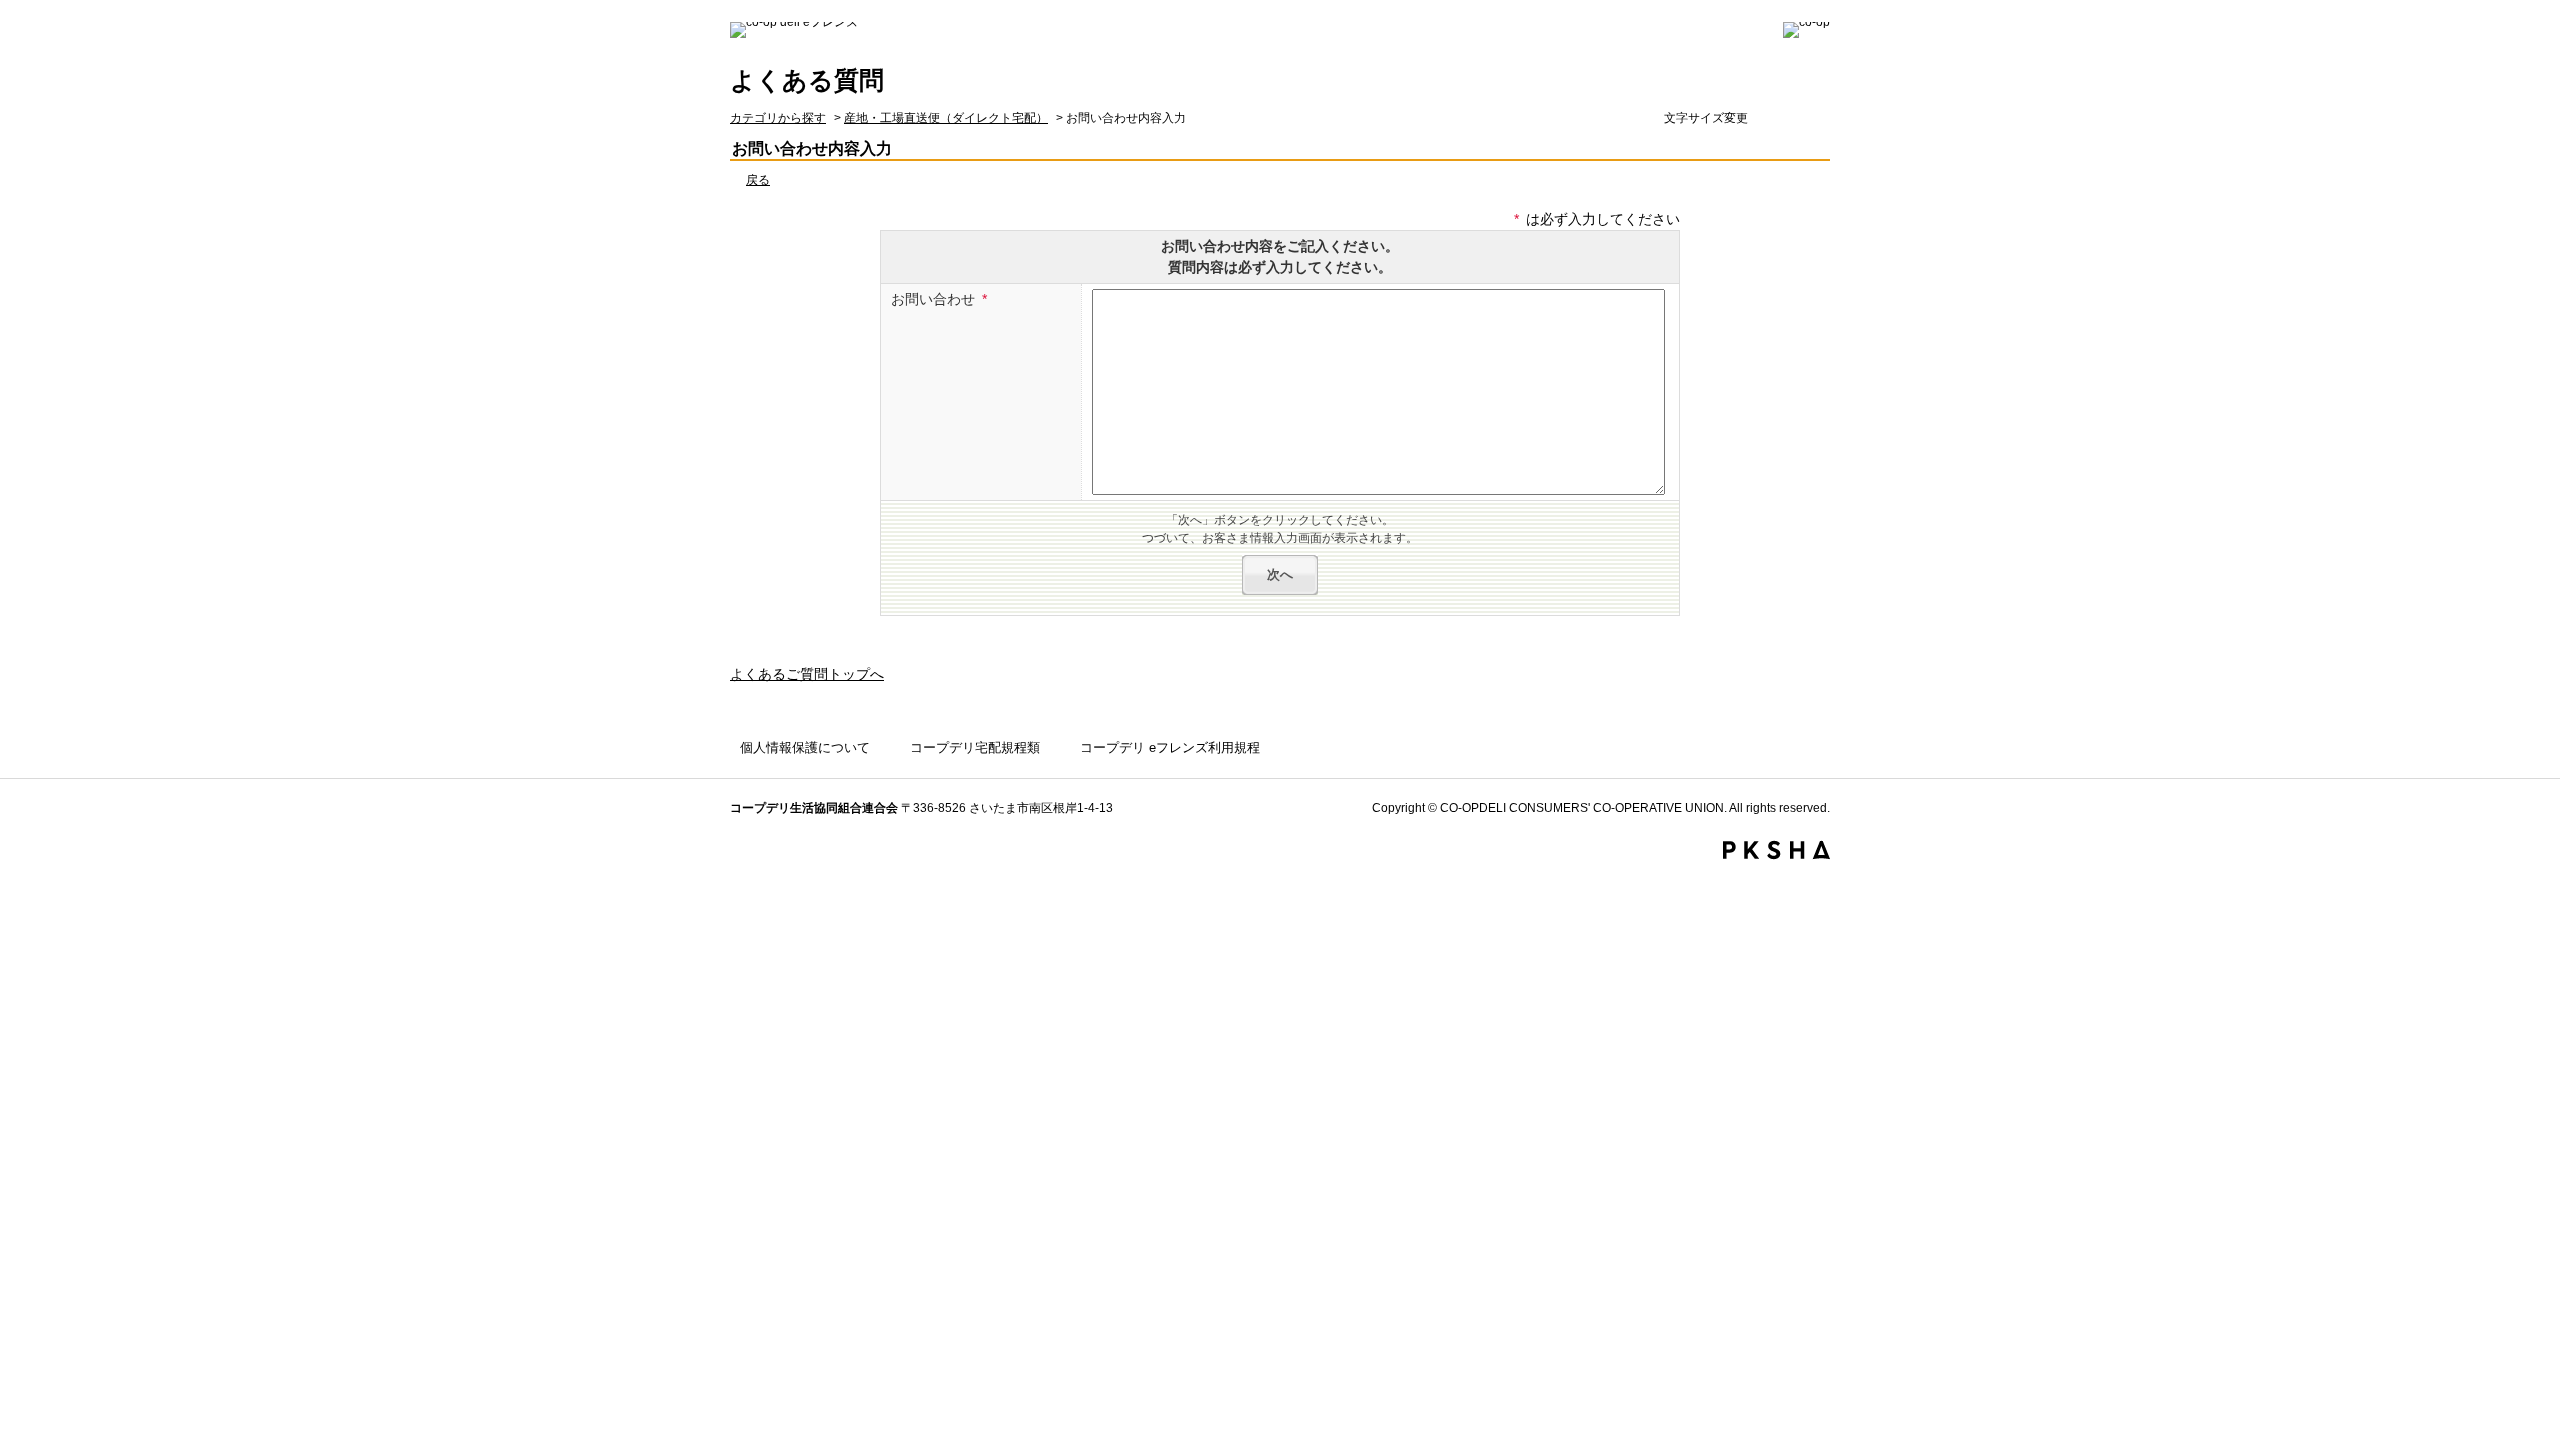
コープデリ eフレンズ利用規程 (1170, 747)
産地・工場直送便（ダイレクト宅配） (946, 118)
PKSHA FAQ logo (1776, 850)
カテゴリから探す (778, 118)
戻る (758, 180)
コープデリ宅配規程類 (975, 747)
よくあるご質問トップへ (807, 674)
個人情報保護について (805, 747)
